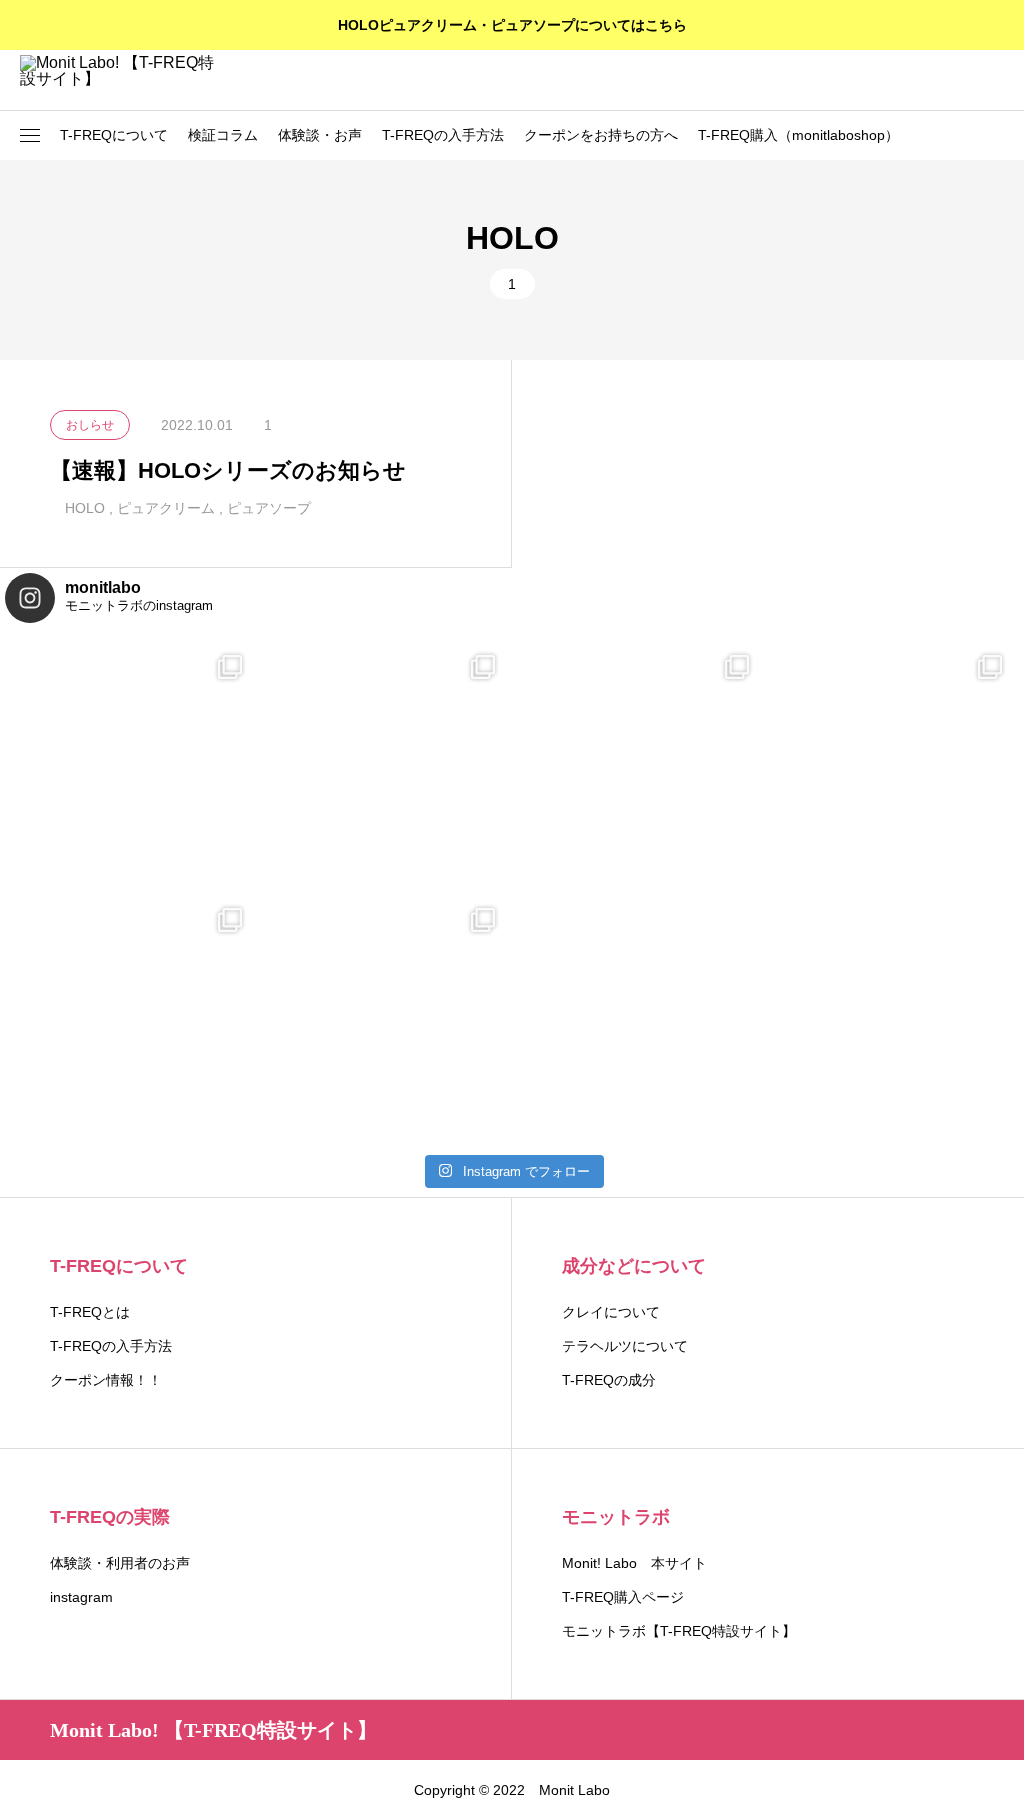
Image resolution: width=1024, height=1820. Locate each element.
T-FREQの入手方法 (443, 135)
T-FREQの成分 (609, 1380)
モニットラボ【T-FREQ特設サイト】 (679, 1631)
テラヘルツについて (625, 1346)
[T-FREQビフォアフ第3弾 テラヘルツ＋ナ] (639, 765)
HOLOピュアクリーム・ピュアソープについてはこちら (512, 25)
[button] (30, 136)
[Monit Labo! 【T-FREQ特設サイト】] (120, 80)
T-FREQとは (90, 1312)
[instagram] (56, 1790)
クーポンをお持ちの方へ (601, 135)
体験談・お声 (320, 135)
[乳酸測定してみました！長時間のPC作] (132, 765)
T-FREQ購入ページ (623, 1597)
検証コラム (223, 135)
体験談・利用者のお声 (120, 1563)
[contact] (84, 1789)
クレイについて (611, 1312)
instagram (81, 1597)
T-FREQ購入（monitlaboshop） (798, 135)
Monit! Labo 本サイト (634, 1563)
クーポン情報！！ (106, 1380)
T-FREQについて (114, 135)
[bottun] (994, 80)
